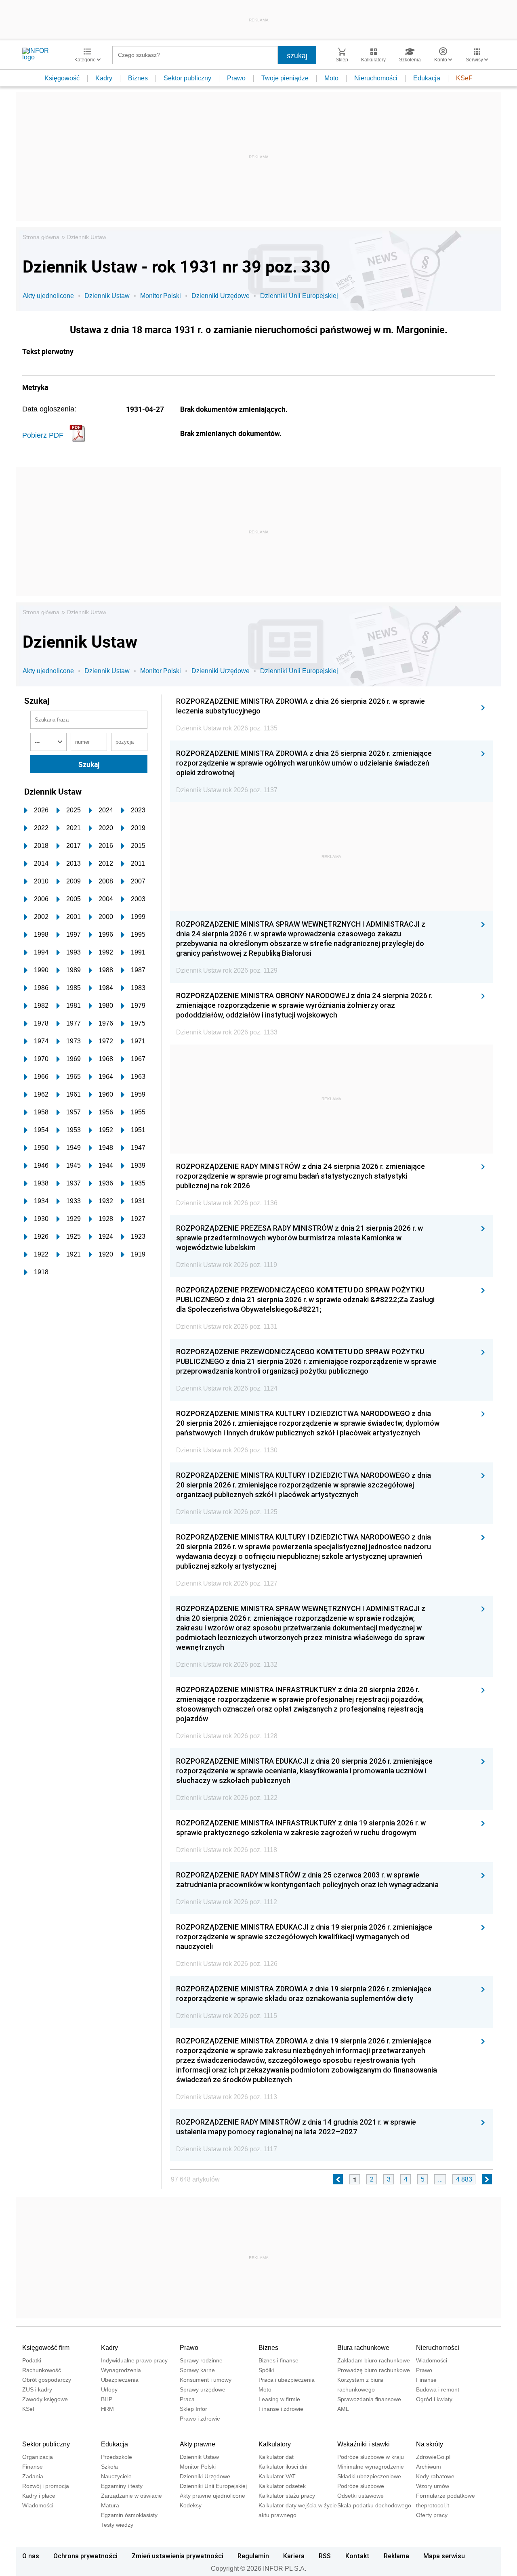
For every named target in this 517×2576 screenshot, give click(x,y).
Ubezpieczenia (120, 2380)
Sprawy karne (197, 2370)
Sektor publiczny (187, 78)
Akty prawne (198, 2444)
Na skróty (430, 2444)
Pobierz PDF (43, 435)
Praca (187, 2399)
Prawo (236, 78)
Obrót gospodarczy (47, 2380)
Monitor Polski (161, 296)
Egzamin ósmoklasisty (129, 2515)
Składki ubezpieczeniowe (369, 2476)
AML (343, 2409)
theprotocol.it (433, 2505)
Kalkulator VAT (277, 2476)
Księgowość (62, 78)
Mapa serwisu (444, 2556)
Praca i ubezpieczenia (287, 2380)
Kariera (294, 2556)
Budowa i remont (438, 2389)
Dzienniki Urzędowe (221, 296)
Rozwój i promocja (46, 2486)
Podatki (32, 2360)
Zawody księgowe (45, 2399)
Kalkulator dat (276, 2457)
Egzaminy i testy (122, 2486)
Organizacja (38, 2457)
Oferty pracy (432, 2515)
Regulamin (253, 2556)
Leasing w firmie (279, 2399)
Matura (110, 2505)
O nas (31, 2556)
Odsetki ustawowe (360, 2496)
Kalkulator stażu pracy (287, 2496)
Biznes (138, 78)
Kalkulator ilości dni (283, 2467)
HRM (107, 2409)
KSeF (464, 78)
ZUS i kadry (37, 2389)
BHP (107, 2399)
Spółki (266, 2370)
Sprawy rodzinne (201, 2360)
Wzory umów (433, 2486)
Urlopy (109, 2389)
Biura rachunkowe (363, 2348)
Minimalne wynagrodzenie (371, 2467)
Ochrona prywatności (85, 2556)
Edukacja (427, 78)
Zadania (33, 2476)
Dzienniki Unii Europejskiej (299, 296)
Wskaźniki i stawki (364, 2444)
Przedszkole (117, 2457)
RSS (325, 2556)
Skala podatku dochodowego (374, 2505)
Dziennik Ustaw (87, 237)
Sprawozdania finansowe (369, 2399)
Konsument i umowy (206, 2380)
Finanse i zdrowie (281, 2409)
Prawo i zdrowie (200, 2419)
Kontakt (357, 2556)
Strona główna (41, 237)
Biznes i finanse (278, 2360)
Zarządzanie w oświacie (131, 2496)
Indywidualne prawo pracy (134, 2360)
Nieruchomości (376, 78)
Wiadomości (432, 2360)
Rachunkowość (42, 2370)
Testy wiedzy (117, 2525)
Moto (331, 78)
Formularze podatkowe (446, 2496)
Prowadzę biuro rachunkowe (374, 2370)
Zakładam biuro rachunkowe (374, 2360)
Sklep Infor (193, 2409)
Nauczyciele (116, 2476)
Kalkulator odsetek (282, 2486)
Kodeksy (191, 2505)
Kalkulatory (275, 2444)
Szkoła (109, 2467)
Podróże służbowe (361, 2486)
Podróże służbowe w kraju (371, 2457)
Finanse (426, 2380)
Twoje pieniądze (285, 78)
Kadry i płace (39, 2496)
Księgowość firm (46, 2348)
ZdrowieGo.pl (433, 2457)
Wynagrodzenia (121, 2370)
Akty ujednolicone (48, 296)
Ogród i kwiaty (434, 2399)
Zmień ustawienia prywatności (178, 2556)
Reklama (396, 2556)
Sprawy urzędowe (203, 2389)
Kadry (104, 78)
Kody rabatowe (435, 2476)
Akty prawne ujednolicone (212, 2496)
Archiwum (429, 2467)
